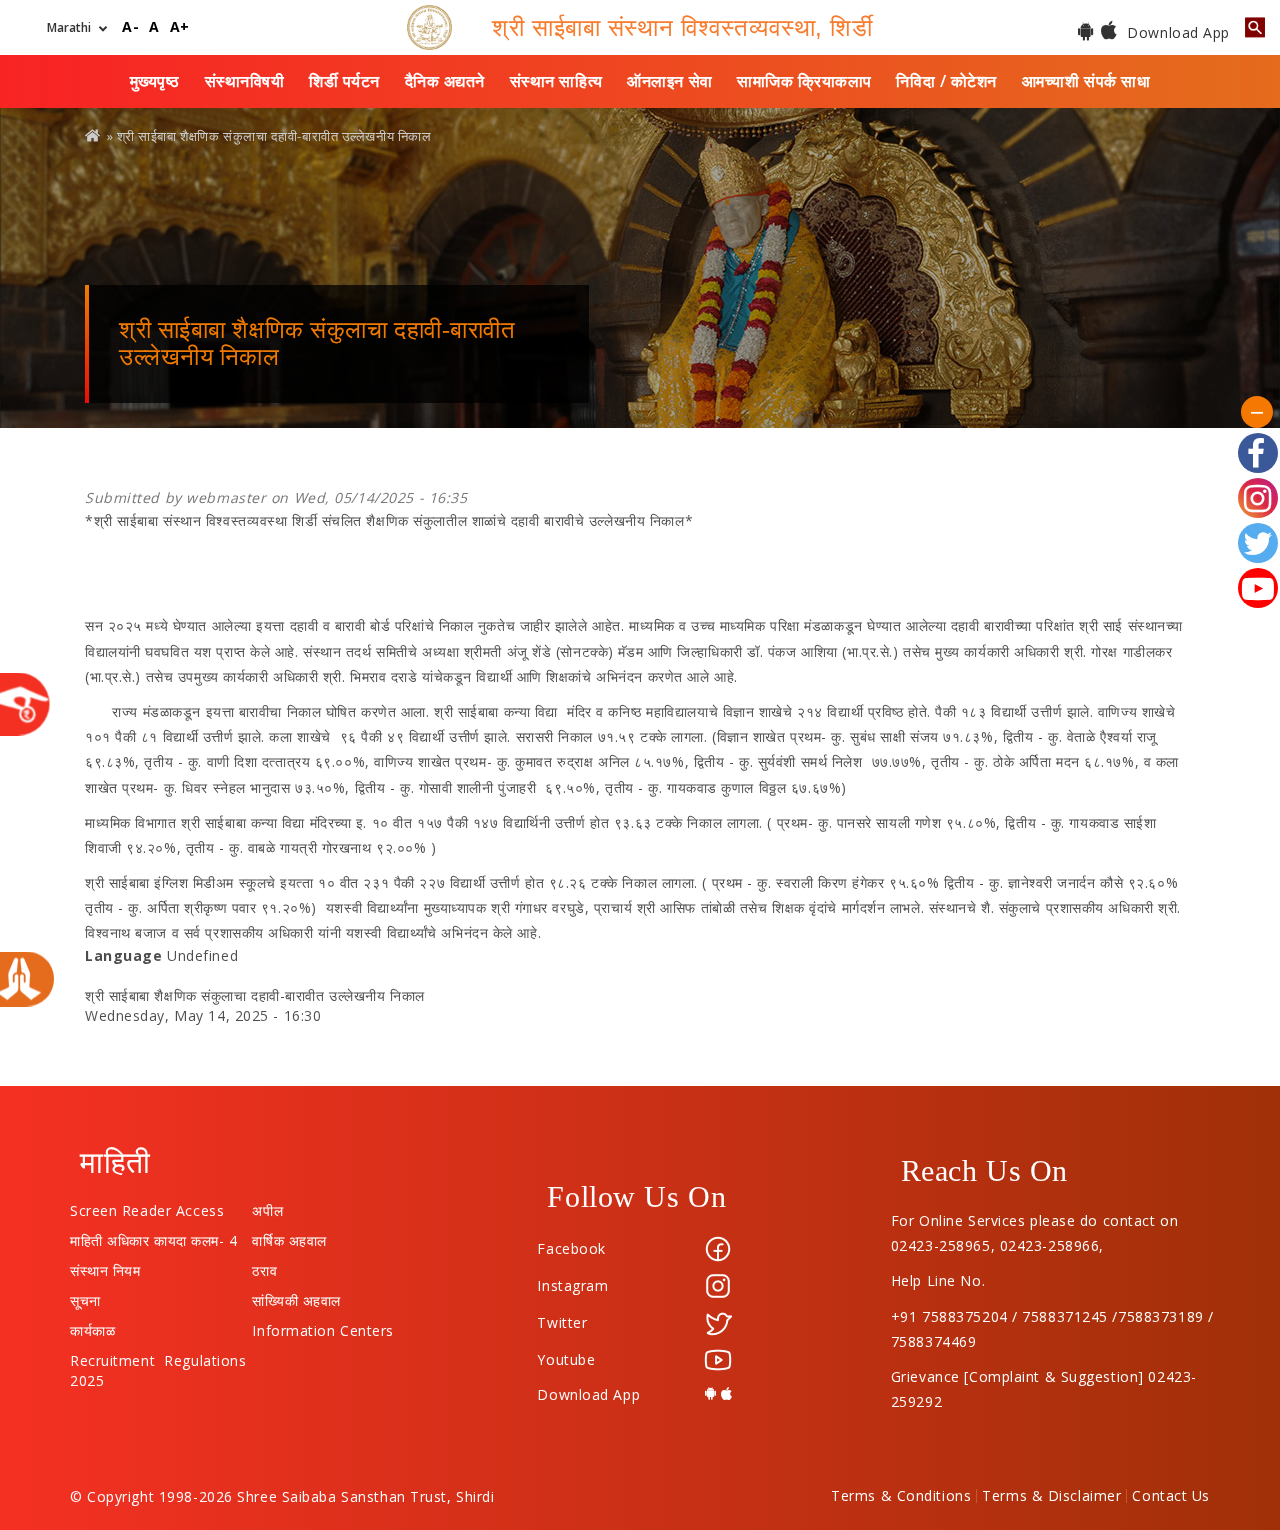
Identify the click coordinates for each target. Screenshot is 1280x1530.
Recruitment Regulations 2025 (158, 1356)
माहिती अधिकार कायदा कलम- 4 (154, 1236)
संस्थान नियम (105, 1266)
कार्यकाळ (92, 1326)
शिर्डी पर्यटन (344, 81)
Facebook (571, 1248)
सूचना (85, 1296)
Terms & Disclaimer (1051, 1496)
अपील (267, 1206)
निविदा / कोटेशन (946, 81)
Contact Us (1171, 1496)
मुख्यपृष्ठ (155, 81)
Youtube (566, 1359)
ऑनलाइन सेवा (669, 81)
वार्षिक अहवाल (289, 1236)
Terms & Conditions (901, 1496)
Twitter (562, 1322)
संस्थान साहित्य (556, 81)
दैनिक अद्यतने (445, 81)
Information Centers (323, 1326)
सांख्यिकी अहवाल (296, 1296)
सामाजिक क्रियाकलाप (804, 81)
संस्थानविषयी (245, 81)
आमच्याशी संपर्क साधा (1086, 81)
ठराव (264, 1266)
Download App (1176, 32)
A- (130, 27)
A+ (180, 27)
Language (123, 955)
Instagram (572, 1285)
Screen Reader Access (147, 1206)
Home (94, 135)
